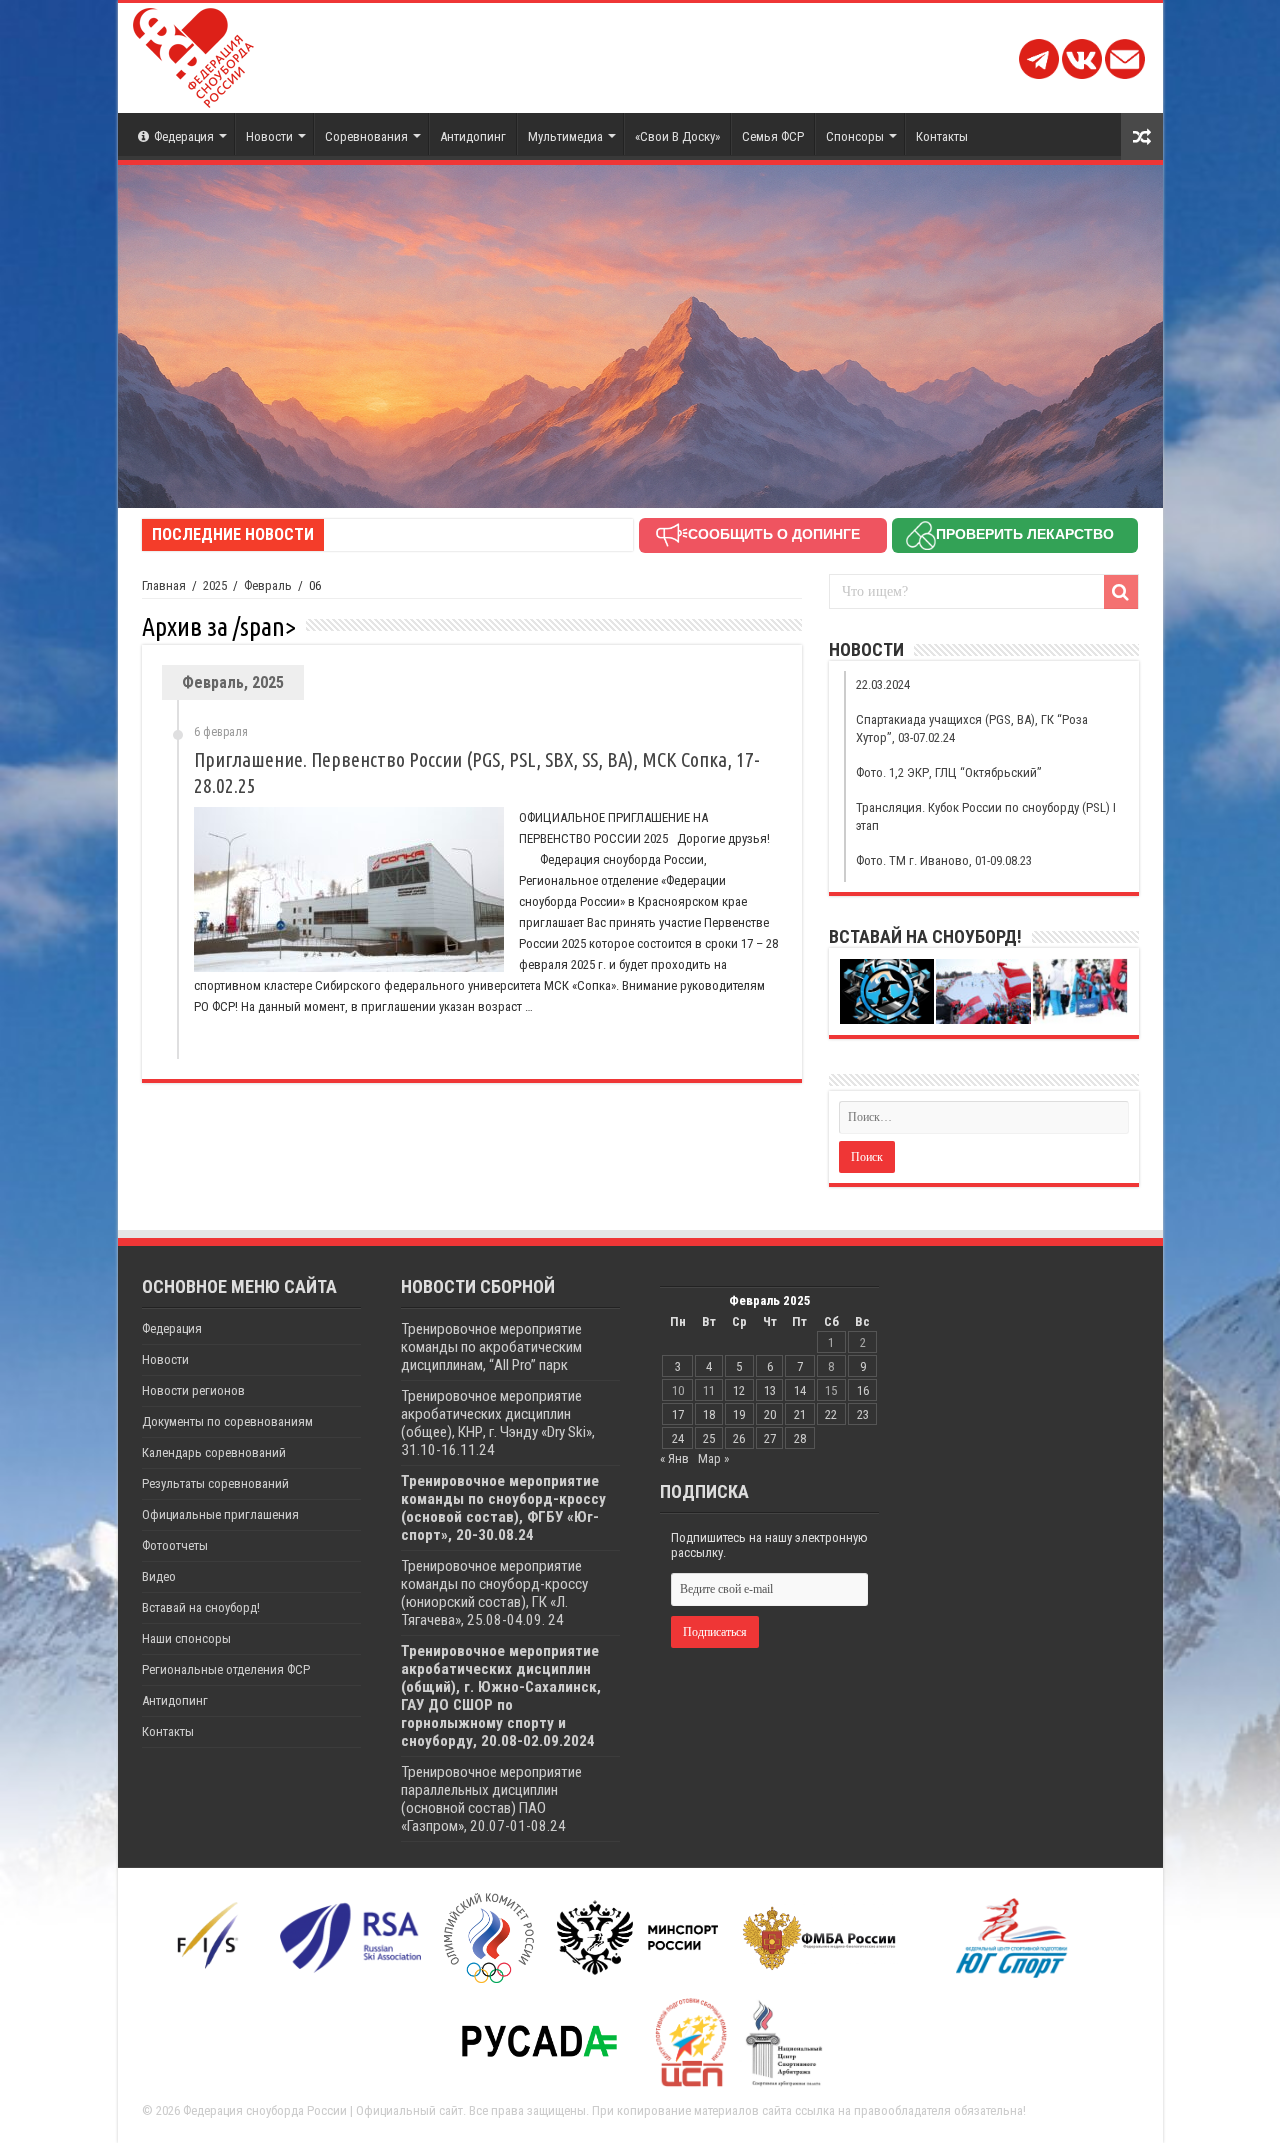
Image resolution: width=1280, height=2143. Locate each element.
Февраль (268, 585)
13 (770, 1390)
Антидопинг (473, 136)
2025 (215, 585)
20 (770, 1414)
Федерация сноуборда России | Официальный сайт (323, 2110)
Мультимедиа (565, 136)
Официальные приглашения (220, 1514)
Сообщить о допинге (774, 534)
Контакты (942, 136)
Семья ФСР (773, 136)
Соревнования (366, 136)
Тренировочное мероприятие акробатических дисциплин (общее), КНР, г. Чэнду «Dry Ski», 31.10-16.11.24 (498, 1423)
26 (739, 1438)
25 (709, 1438)
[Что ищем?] (1121, 592)
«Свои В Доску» (677, 136)
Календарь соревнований (214, 1452)
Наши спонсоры (186, 1638)
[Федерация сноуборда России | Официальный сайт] (193, 54)
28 (800, 1438)
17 (678, 1414)
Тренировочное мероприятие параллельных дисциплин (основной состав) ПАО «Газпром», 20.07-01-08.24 (491, 1799)
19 (739, 1414)
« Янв (674, 1458)
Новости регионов (193, 1390)
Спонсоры (855, 136)
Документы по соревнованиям (227, 1421)
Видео (159, 1576)
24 (678, 1438)
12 (739, 1390)
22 (831, 1414)
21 (800, 1414)
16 (863, 1390)
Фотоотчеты (175, 1545)
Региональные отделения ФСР (226, 1669)
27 (770, 1438)
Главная (164, 585)
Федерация (184, 136)
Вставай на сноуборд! (201, 1607)
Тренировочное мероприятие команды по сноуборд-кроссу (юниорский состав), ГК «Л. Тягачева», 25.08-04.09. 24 (494, 1593)
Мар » (713, 1458)
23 (863, 1414)
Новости (269, 136)
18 (709, 1414)
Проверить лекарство (1025, 534)
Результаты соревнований (215, 1483)
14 (800, 1390)
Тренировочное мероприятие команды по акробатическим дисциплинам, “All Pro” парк (491, 1347)
